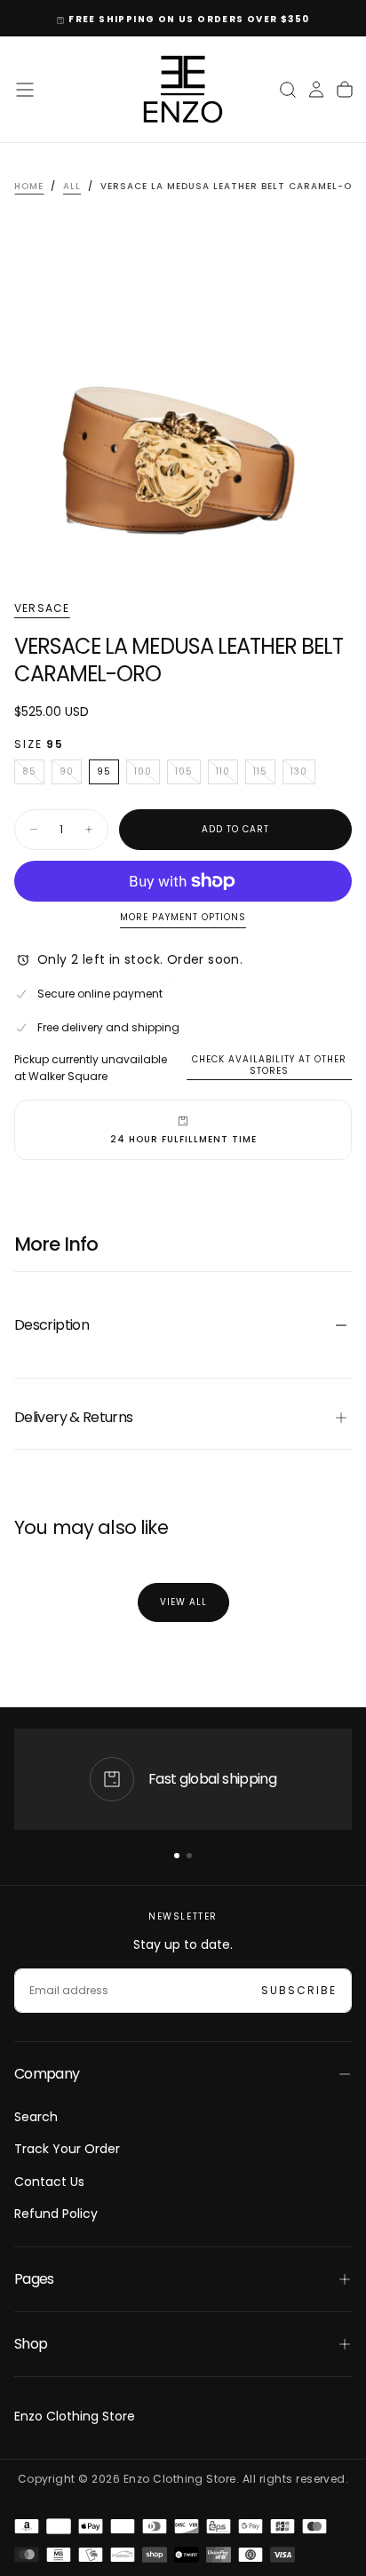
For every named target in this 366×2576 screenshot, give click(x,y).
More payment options (183, 918)
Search (36, 2117)
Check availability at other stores (269, 1065)
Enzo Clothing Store (75, 2416)
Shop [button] (31, 2344)
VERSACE (42, 608)
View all (183, 1602)
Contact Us (49, 2182)
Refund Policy (56, 2214)
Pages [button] (34, 2279)
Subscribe (299, 1990)
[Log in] (316, 90)
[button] (25, 90)
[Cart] (345, 90)
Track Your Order (67, 2149)
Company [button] (47, 2074)
